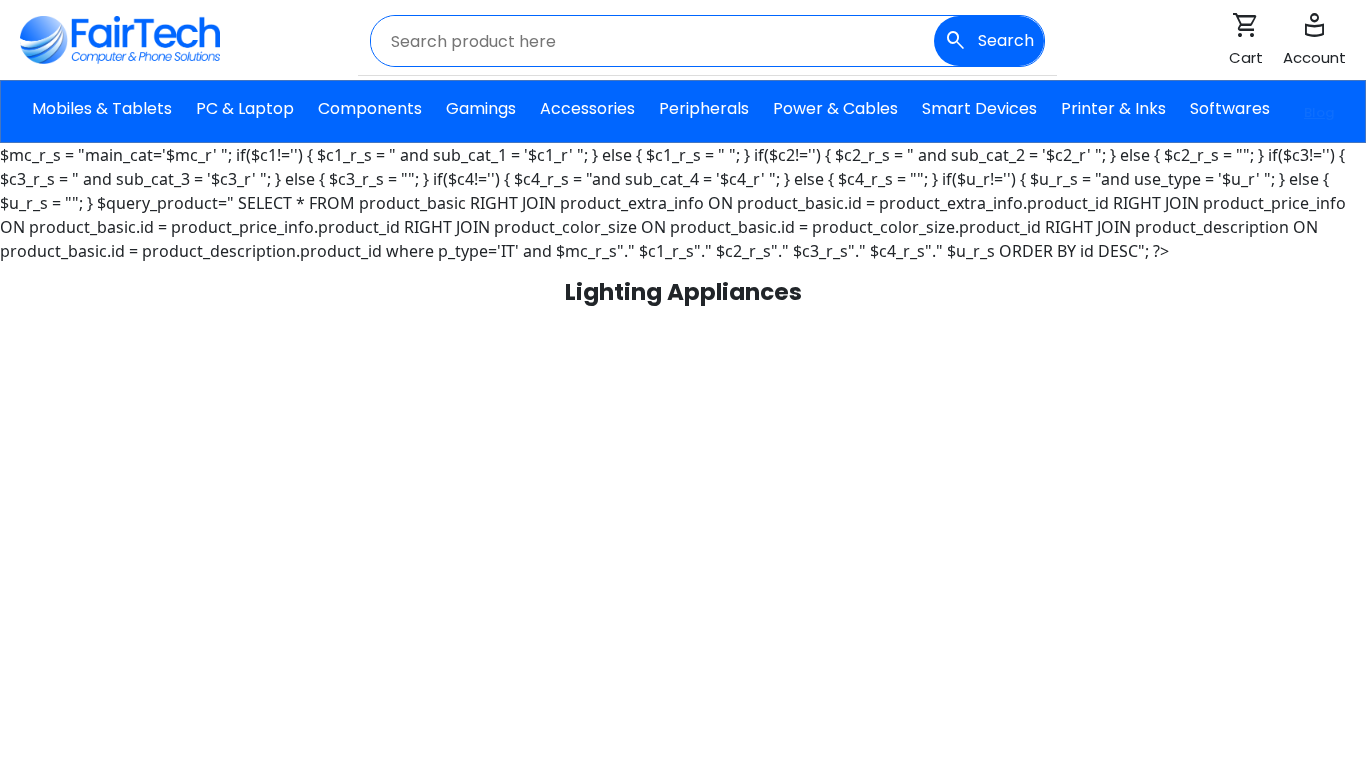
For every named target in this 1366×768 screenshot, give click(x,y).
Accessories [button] (587, 119)
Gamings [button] (481, 119)
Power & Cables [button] (835, 119)
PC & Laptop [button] (245, 119)
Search (989, 41)
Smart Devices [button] (979, 119)
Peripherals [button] (704, 119)
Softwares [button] (1230, 119)
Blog (1319, 112)
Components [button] (370, 119)
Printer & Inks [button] (1113, 119)
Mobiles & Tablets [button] (102, 119)
